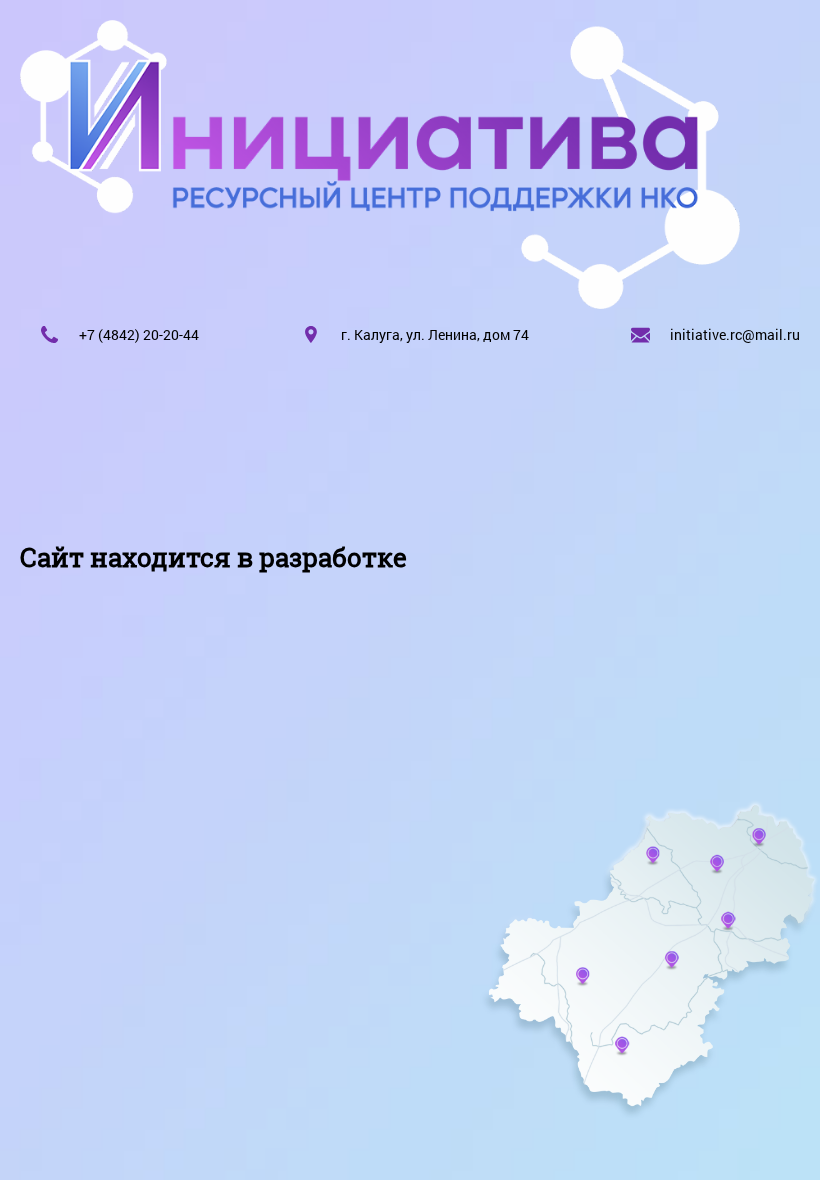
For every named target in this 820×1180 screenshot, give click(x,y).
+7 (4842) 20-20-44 (139, 334)
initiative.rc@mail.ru (735, 334)
